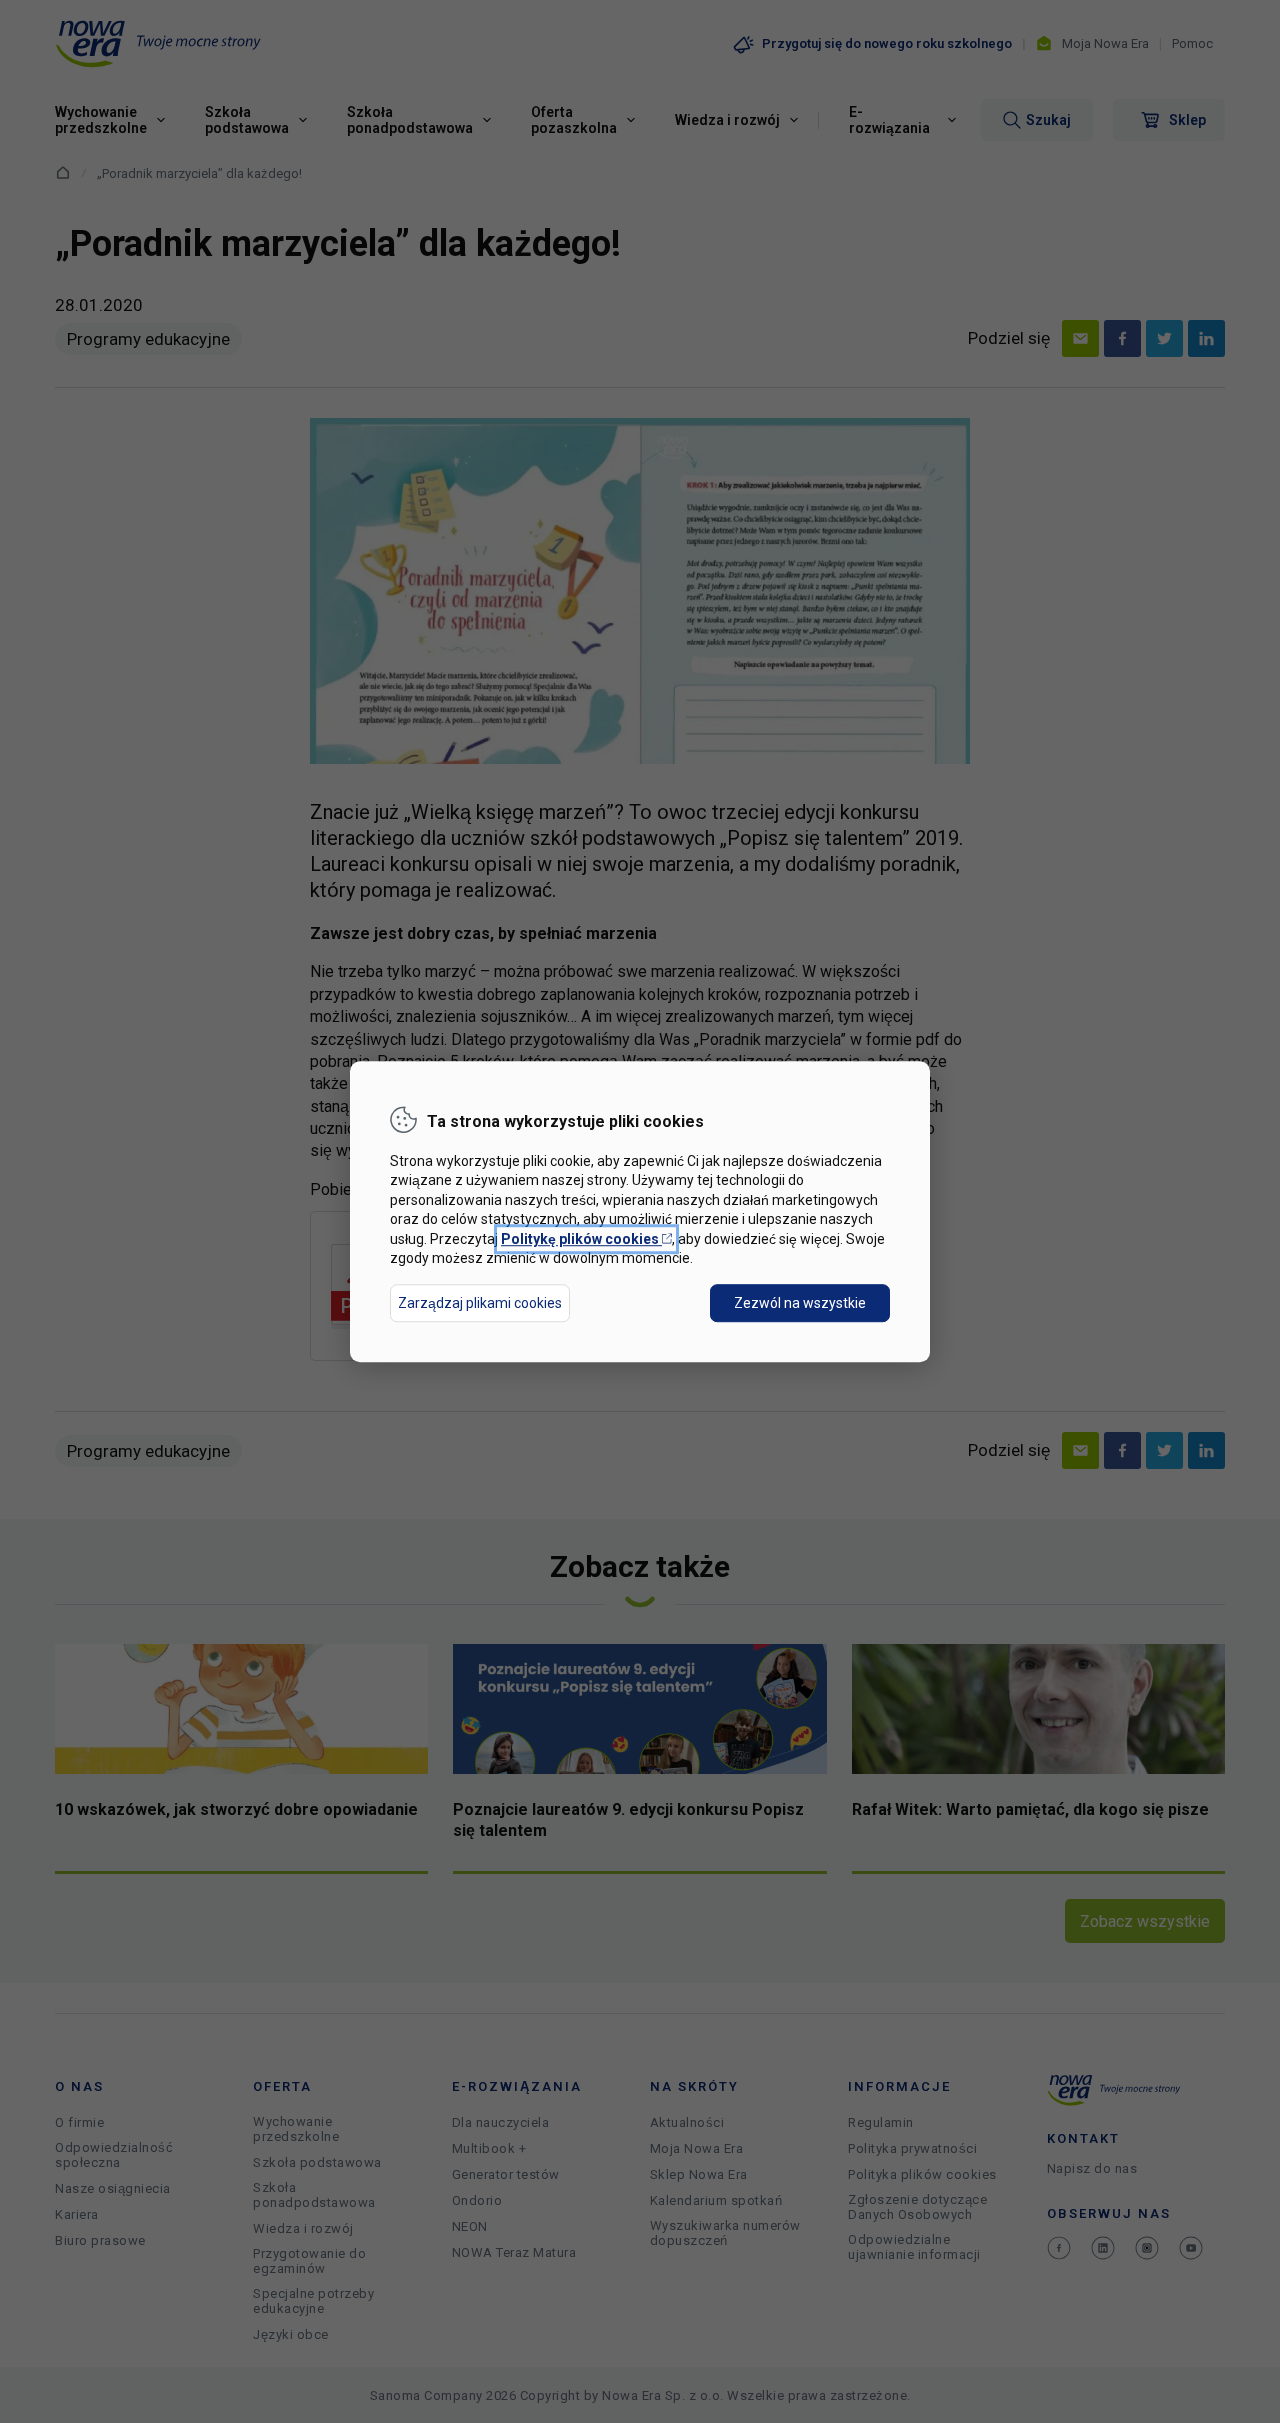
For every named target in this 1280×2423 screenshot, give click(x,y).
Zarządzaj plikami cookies (480, 1303)
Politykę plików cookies (586, 1239)
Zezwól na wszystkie (800, 1303)
